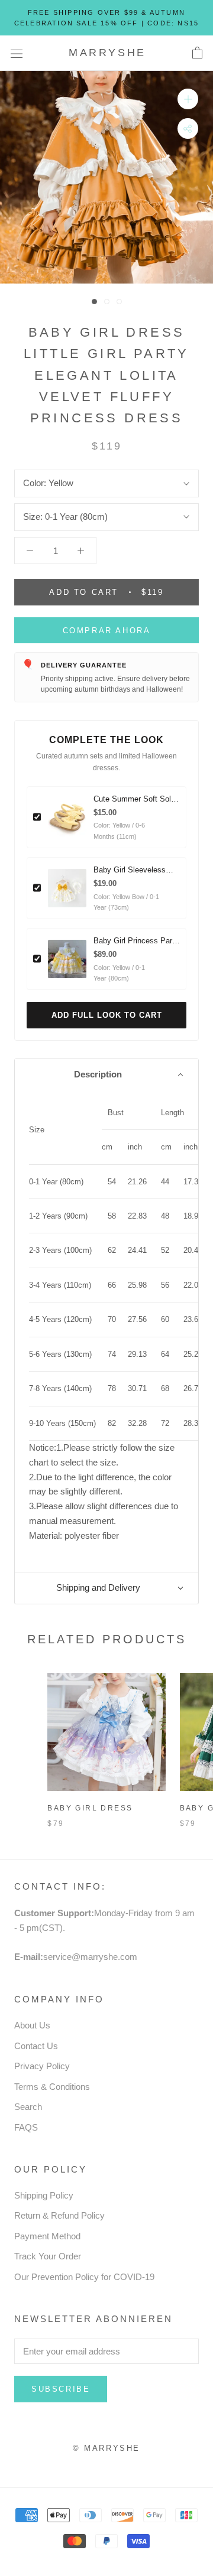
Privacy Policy (42, 2066)
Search (28, 2107)
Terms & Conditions (52, 2087)
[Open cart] (197, 53)
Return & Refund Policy (59, 2215)
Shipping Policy (44, 2195)
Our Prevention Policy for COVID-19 (84, 2277)
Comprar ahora (107, 631)
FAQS (26, 2127)
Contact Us (36, 2046)
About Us (32, 2025)
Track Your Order (48, 2256)
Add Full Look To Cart (107, 1015)
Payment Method (47, 2236)
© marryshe (106, 2448)
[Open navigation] (17, 53)
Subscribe (61, 2389)
